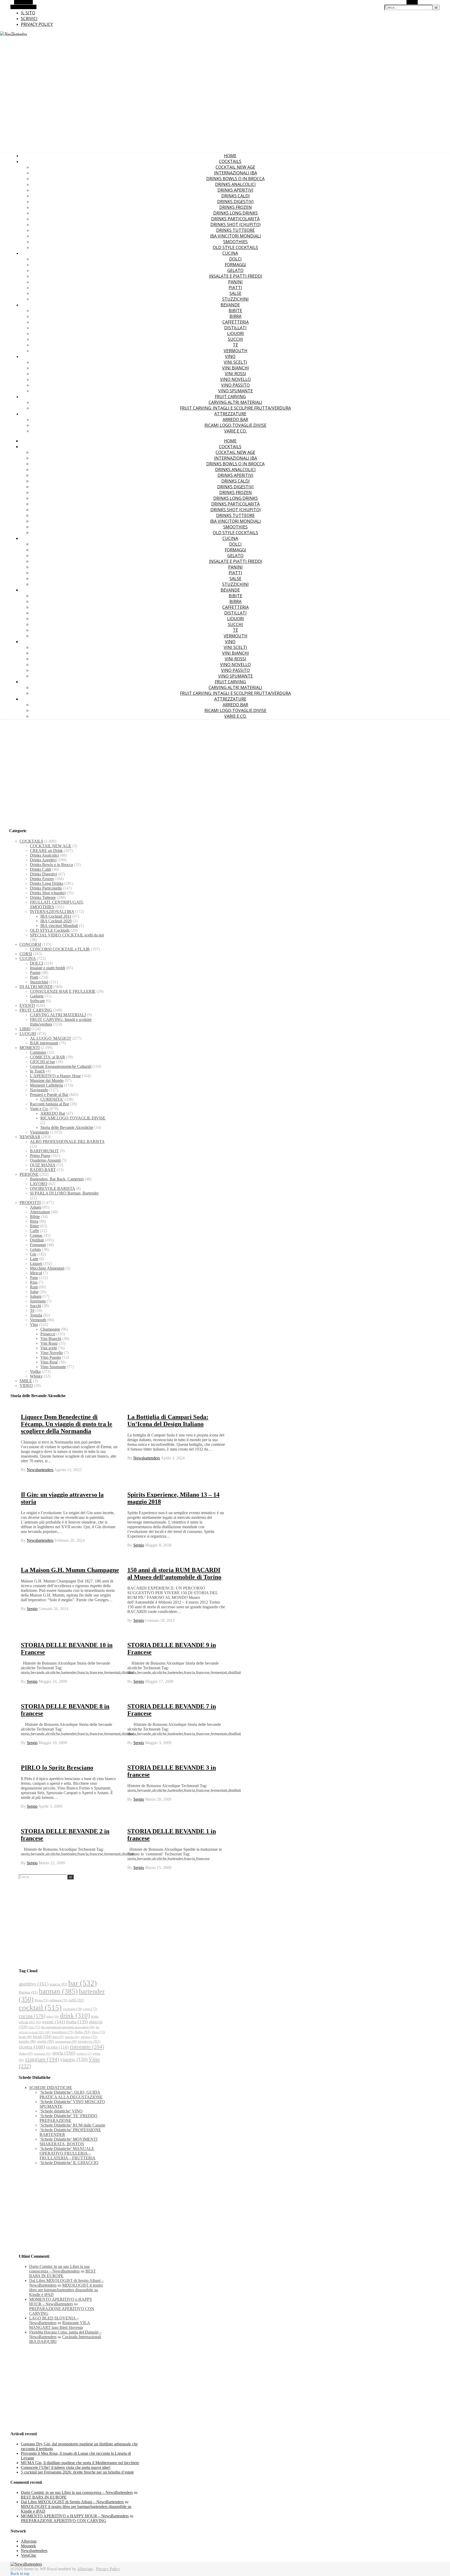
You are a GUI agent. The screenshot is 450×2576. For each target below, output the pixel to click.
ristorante (87, 2047)
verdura (84, 2054)
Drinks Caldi (236, 196)
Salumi (36, 1296)
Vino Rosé (49, 1362)
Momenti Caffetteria (46, 1085)
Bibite (235, 310)
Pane (34, 1278)
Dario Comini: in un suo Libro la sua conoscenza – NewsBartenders (59, 2269)
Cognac (36, 1235)
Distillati (235, 328)
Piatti (235, 288)
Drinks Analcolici (235, 184)
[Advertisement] (225, 764)
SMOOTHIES (235, 242)
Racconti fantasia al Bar (49, 1104)
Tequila (36, 1315)
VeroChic (29, 2555)
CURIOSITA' (52, 1099)
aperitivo (34, 1984)
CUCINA (230, 253)
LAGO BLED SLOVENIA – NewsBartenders (54, 2320)
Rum (34, 1287)
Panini (235, 282)
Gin (33, 1254)
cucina (32, 2016)
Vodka (35, 1371)
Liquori (236, 333)
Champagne (50, 1329)
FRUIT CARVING (230, 397)
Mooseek (28, 2546)
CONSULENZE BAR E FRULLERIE (63, 991)
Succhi (235, 339)
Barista (28, 1992)
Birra (235, 316)
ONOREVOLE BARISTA (52, 1188)
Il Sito (28, 13)
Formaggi (235, 265)
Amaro (36, 1207)
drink (75, 2015)
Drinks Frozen (236, 207)
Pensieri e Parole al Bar (49, 1095)
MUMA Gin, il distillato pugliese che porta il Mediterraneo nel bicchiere (80, 2463)
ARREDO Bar (235, 419)
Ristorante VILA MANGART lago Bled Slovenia (60, 2325)
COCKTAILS (230, 161)
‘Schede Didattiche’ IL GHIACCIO (69, 2163)
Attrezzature (230, 414)
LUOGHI (28, 1034)
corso (90, 2009)
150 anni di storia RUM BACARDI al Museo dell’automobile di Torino (174, 1573)
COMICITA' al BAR (48, 1057)
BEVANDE (230, 305)
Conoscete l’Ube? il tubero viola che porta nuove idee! (66, 2467)
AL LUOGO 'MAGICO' (51, 1038)
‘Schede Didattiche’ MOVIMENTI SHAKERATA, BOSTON (68, 2142)
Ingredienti (63, 2032)
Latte (34, 1259)
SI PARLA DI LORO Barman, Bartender (64, 1193)
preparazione (66, 2042)
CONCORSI (30, 944)
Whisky (36, 1376)
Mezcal (36, 1273)
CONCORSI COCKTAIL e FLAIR (60, 949)
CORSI (26, 954)
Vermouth (236, 351)
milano (89, 2037)
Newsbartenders (40, 1470)
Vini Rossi (235, 374)
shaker (26, 2054)
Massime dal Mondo (47, 1080)
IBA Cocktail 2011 (56, 916)
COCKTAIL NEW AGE (235, 167)
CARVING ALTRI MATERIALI (235, 402)
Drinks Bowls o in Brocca (235, 179)
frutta (77, 2022)
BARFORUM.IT (44, 1151)
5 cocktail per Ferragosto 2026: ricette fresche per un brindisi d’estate (77, 2472)
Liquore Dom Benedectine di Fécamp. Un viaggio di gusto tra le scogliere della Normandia (67, 1424)
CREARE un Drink (46, 851)
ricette (57, 2047)
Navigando (39, 1090)
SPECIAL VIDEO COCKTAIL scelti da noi (67, 935)
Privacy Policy (37, 24)
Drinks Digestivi (235, 202)
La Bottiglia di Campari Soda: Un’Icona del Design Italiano (168, 1420)
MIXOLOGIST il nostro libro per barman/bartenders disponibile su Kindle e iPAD (66, 2290)
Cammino (38, 1052)
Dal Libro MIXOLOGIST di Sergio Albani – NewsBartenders (72, 2502)
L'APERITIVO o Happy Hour (55, 1076)
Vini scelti (235, 362)
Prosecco (48, 1334)
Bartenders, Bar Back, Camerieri (57, 1179)
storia (64, 2053)
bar (83, 1983)
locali (42, 2036)
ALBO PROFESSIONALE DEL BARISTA (67, 1141)
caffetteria (58, 2000)
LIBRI (25, 1029)
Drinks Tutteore (235, 230)
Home (230, 156)
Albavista (29, 2541)
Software (37, 1001)
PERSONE (29, 1174)
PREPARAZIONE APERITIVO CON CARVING (64, 2521)
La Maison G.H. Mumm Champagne (70, 1570)
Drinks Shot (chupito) (236, 224)
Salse (235, 293)
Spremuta (38, 1301)
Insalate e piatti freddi (236, 276)
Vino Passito (235, 385)
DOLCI (235, 259)
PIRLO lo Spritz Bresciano (57, 1768)
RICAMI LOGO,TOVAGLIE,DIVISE (235, 425)
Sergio (139, 1545)
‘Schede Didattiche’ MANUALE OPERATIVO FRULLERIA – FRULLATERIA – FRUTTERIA (68, 2153)
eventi (54, 2022)
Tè (235, 345)
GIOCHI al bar (42, 1062)
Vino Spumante (236, 391)
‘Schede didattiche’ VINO (61, 2111)
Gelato (235, 270)
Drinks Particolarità (235, 219)
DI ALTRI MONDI (36, 987)
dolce (53, 2017)
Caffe (35, 1231)
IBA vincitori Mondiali (235, 236)
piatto (46, 2041)
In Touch (37, 1071)
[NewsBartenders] (14, 34)
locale (25, 2037)
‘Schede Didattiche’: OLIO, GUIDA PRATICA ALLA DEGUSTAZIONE (71, 2095)
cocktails (72, 2009)
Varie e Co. (235, 431)
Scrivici (29, 19)
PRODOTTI (30, 1202)
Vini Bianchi (236, 368)
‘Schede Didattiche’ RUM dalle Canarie (72, 2125)
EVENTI (27, 1005)
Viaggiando (39, 1132)
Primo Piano (40, 1156)
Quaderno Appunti (45, 1160)
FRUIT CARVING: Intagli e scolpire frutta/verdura (235, 408)
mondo (27, 2041)
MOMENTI (30, 1048)
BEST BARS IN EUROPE (63, 2273)
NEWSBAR (30, 1137)
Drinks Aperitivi (235, 190)
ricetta (32, 2047)
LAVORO (39, 1184)
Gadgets (37, 996)
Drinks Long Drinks (236, 213)
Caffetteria (236, 322)
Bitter (35, 1226)
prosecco (89, 2041)
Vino (230, 356)
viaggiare (42, 2059)
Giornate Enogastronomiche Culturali (61, 1066)
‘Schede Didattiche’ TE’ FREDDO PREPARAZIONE (68, 2118)
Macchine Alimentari (47, 1268)
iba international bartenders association (68, 2027)
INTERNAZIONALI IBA (236, 173)
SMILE (26, 1381)
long (58, 2037)
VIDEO (26, 1386)
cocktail (40, 2007)
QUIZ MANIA (43, 1165)
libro (98, 2032)
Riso (34, 1282)
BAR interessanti (44, 1043)
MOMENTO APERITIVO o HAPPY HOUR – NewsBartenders (61, 2302)
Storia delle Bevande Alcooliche (67, 1127)
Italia (83, 2032)
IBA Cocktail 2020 (56, 921)
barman (58, 1991)
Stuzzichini (235, 299)
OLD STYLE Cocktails (235, 247)
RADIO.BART (43, 1170)
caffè (76, 2000)
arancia (58, 1984)
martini (72, 2037)
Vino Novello (235, 379)
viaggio (74, 2059)
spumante (43, 2054)
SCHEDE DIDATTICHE (51, 2088)
